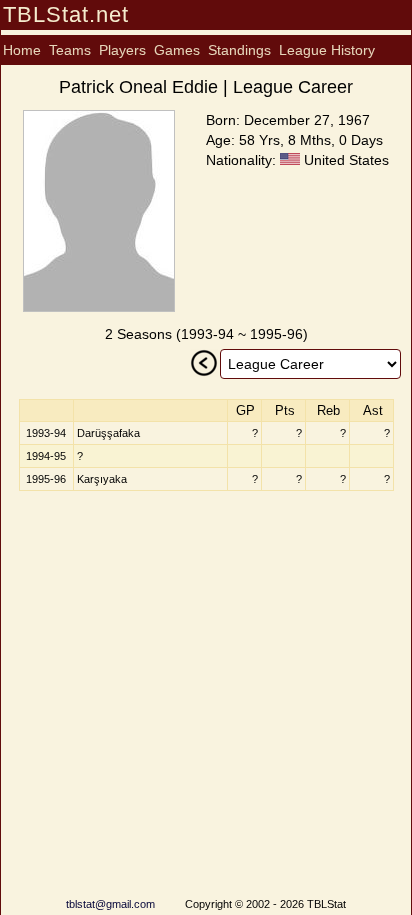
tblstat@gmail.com (110, 904)
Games (177, 50)
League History (327, 50)
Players (122, 50)
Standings (239, 50)
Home (22, 50)
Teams (70, 50)
